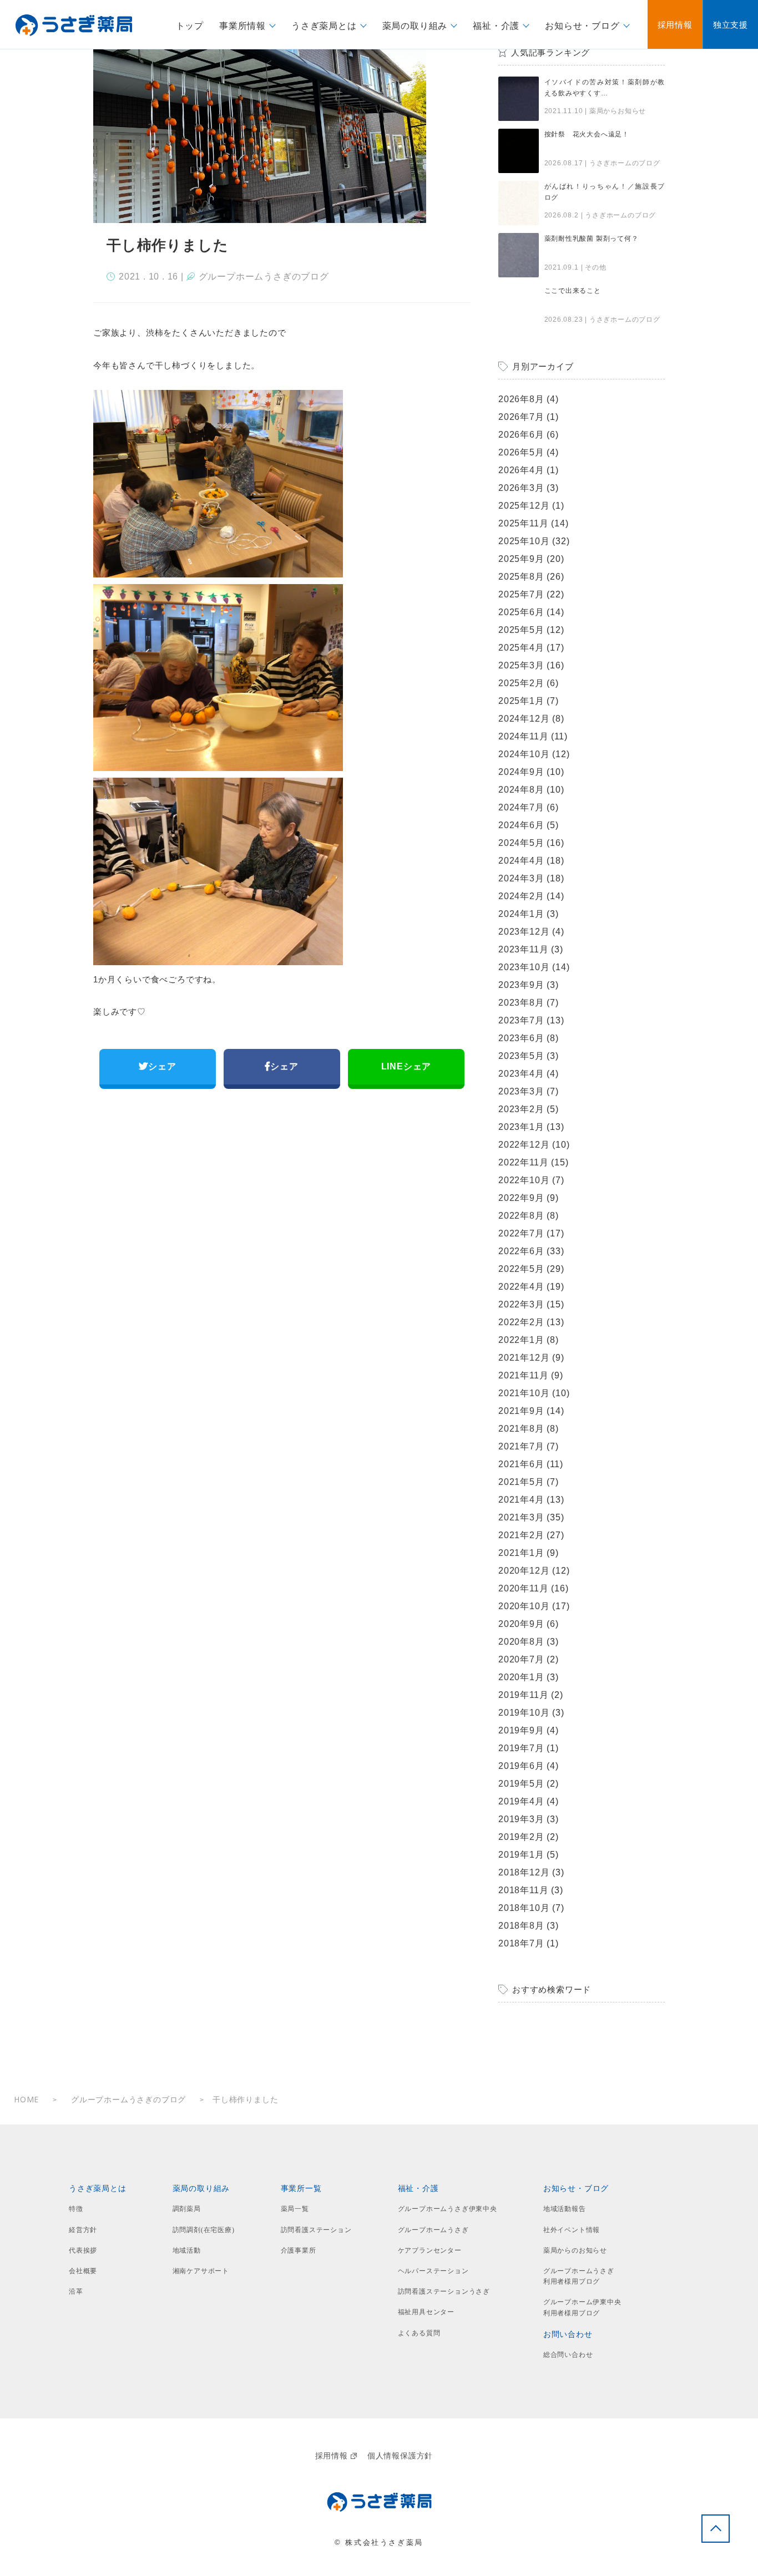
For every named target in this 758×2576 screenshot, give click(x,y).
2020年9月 (521, 1624)
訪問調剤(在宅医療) (204, 2230)
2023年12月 (524, 932)
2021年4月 (521, 1500)
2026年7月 (521, 417)
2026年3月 (521, 488)
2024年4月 (521, 861)
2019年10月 (524, 1713)
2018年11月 (523, 1890)
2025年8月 (521, 577)
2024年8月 (521, 790)
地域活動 (187, 2250)
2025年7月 (521, 594)
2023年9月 (521, 985)
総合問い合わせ (568, 2355)
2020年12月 (524, 1571)
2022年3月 (521, 1304)
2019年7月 (521, 1748)
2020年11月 (523, 1588)
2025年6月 (521, 612)
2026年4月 (521, 470)
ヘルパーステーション (433, 2271)
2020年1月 (521, 1677)
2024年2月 (521, 896)
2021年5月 (521, 1482)
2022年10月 (524, 1180)
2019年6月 (521, 1766)
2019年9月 (521, 1730)
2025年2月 (521, 683)
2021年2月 (521, 1535)
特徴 (76, 2209)
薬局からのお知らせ (575, 2250)
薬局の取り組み (201, 2189)
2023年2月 (521, 1109)
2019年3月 (521, 1819)
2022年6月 (521, 1251)
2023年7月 (521, 1020)
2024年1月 (521, 914)
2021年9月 (521, 1411)
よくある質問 (419, 2333)
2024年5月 (521, 843)
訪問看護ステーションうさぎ (444, 2291)
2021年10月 (524, 1393)
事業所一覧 (301, 2189)
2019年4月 (521, 1801)
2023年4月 (521, 1074)
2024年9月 (521, 772)
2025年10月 (524, 541)
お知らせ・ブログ (576, 2189)
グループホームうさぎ (433, 2230)
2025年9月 (521, 559)
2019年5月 (521, 1784)
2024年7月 (521, 807)
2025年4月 (521, 648)
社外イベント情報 (572, 2230)
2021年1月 (521, 1553)
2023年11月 (523, 949)
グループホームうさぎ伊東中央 (448, 2209)
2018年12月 (524, 1872)
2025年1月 (521, 701)
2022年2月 (521, 1322)
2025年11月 (523, 523)
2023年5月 (521, 1056)
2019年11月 (523, 1695)
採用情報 (332, 2456)
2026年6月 (521, 435)
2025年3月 (521, 665)
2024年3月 (521, 878)
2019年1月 (521, 1855)
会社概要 (83, 2271)
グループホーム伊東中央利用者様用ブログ (582, 2307)
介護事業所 (299, 2250)
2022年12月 (524, 1145)
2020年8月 (521, 1642)
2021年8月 (521, 1429)
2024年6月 (521, 825)
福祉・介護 (418, 2189)
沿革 (76, 2291)
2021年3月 (521, 1517)
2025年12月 (524, 506)
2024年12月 (524, 719)
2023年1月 (521, 1127)
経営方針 (83, 2230)
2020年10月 (524, 1606)
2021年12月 (524, 1358)
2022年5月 (521, 1269)
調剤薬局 (187, 2209)
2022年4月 (521, 1287)
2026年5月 (521, 452)
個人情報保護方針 (400, 2456)
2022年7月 (521, 1233)
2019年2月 (521, 1837)
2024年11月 (523, 736)
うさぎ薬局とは (98, 2189)
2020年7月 (521, 1659)
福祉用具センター (426, 2312)
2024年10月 (524, 754)
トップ (190, 26)
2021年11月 (523, 1375)
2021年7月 (521, 1446)
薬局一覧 (295, 2209)
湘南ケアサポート (201, 2271)
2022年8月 (521, 1216)
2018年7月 (521, 1943)
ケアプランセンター (430, 2250)
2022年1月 (521, 1340)
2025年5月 (521, 630)
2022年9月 (521, 1198)
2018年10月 (524, 1908)
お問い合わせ (568, 2334)
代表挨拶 (83, 2250)
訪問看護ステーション (316, 2230)
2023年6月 (521, 1038)
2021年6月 (521, 1464)
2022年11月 (523, 1162)
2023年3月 (521, 1091)
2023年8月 (521, 1003)
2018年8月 (521, 1926)
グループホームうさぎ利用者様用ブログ (579, 2276)
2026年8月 (521, 399)
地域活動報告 (565, 2209)
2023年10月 (524, 967)
